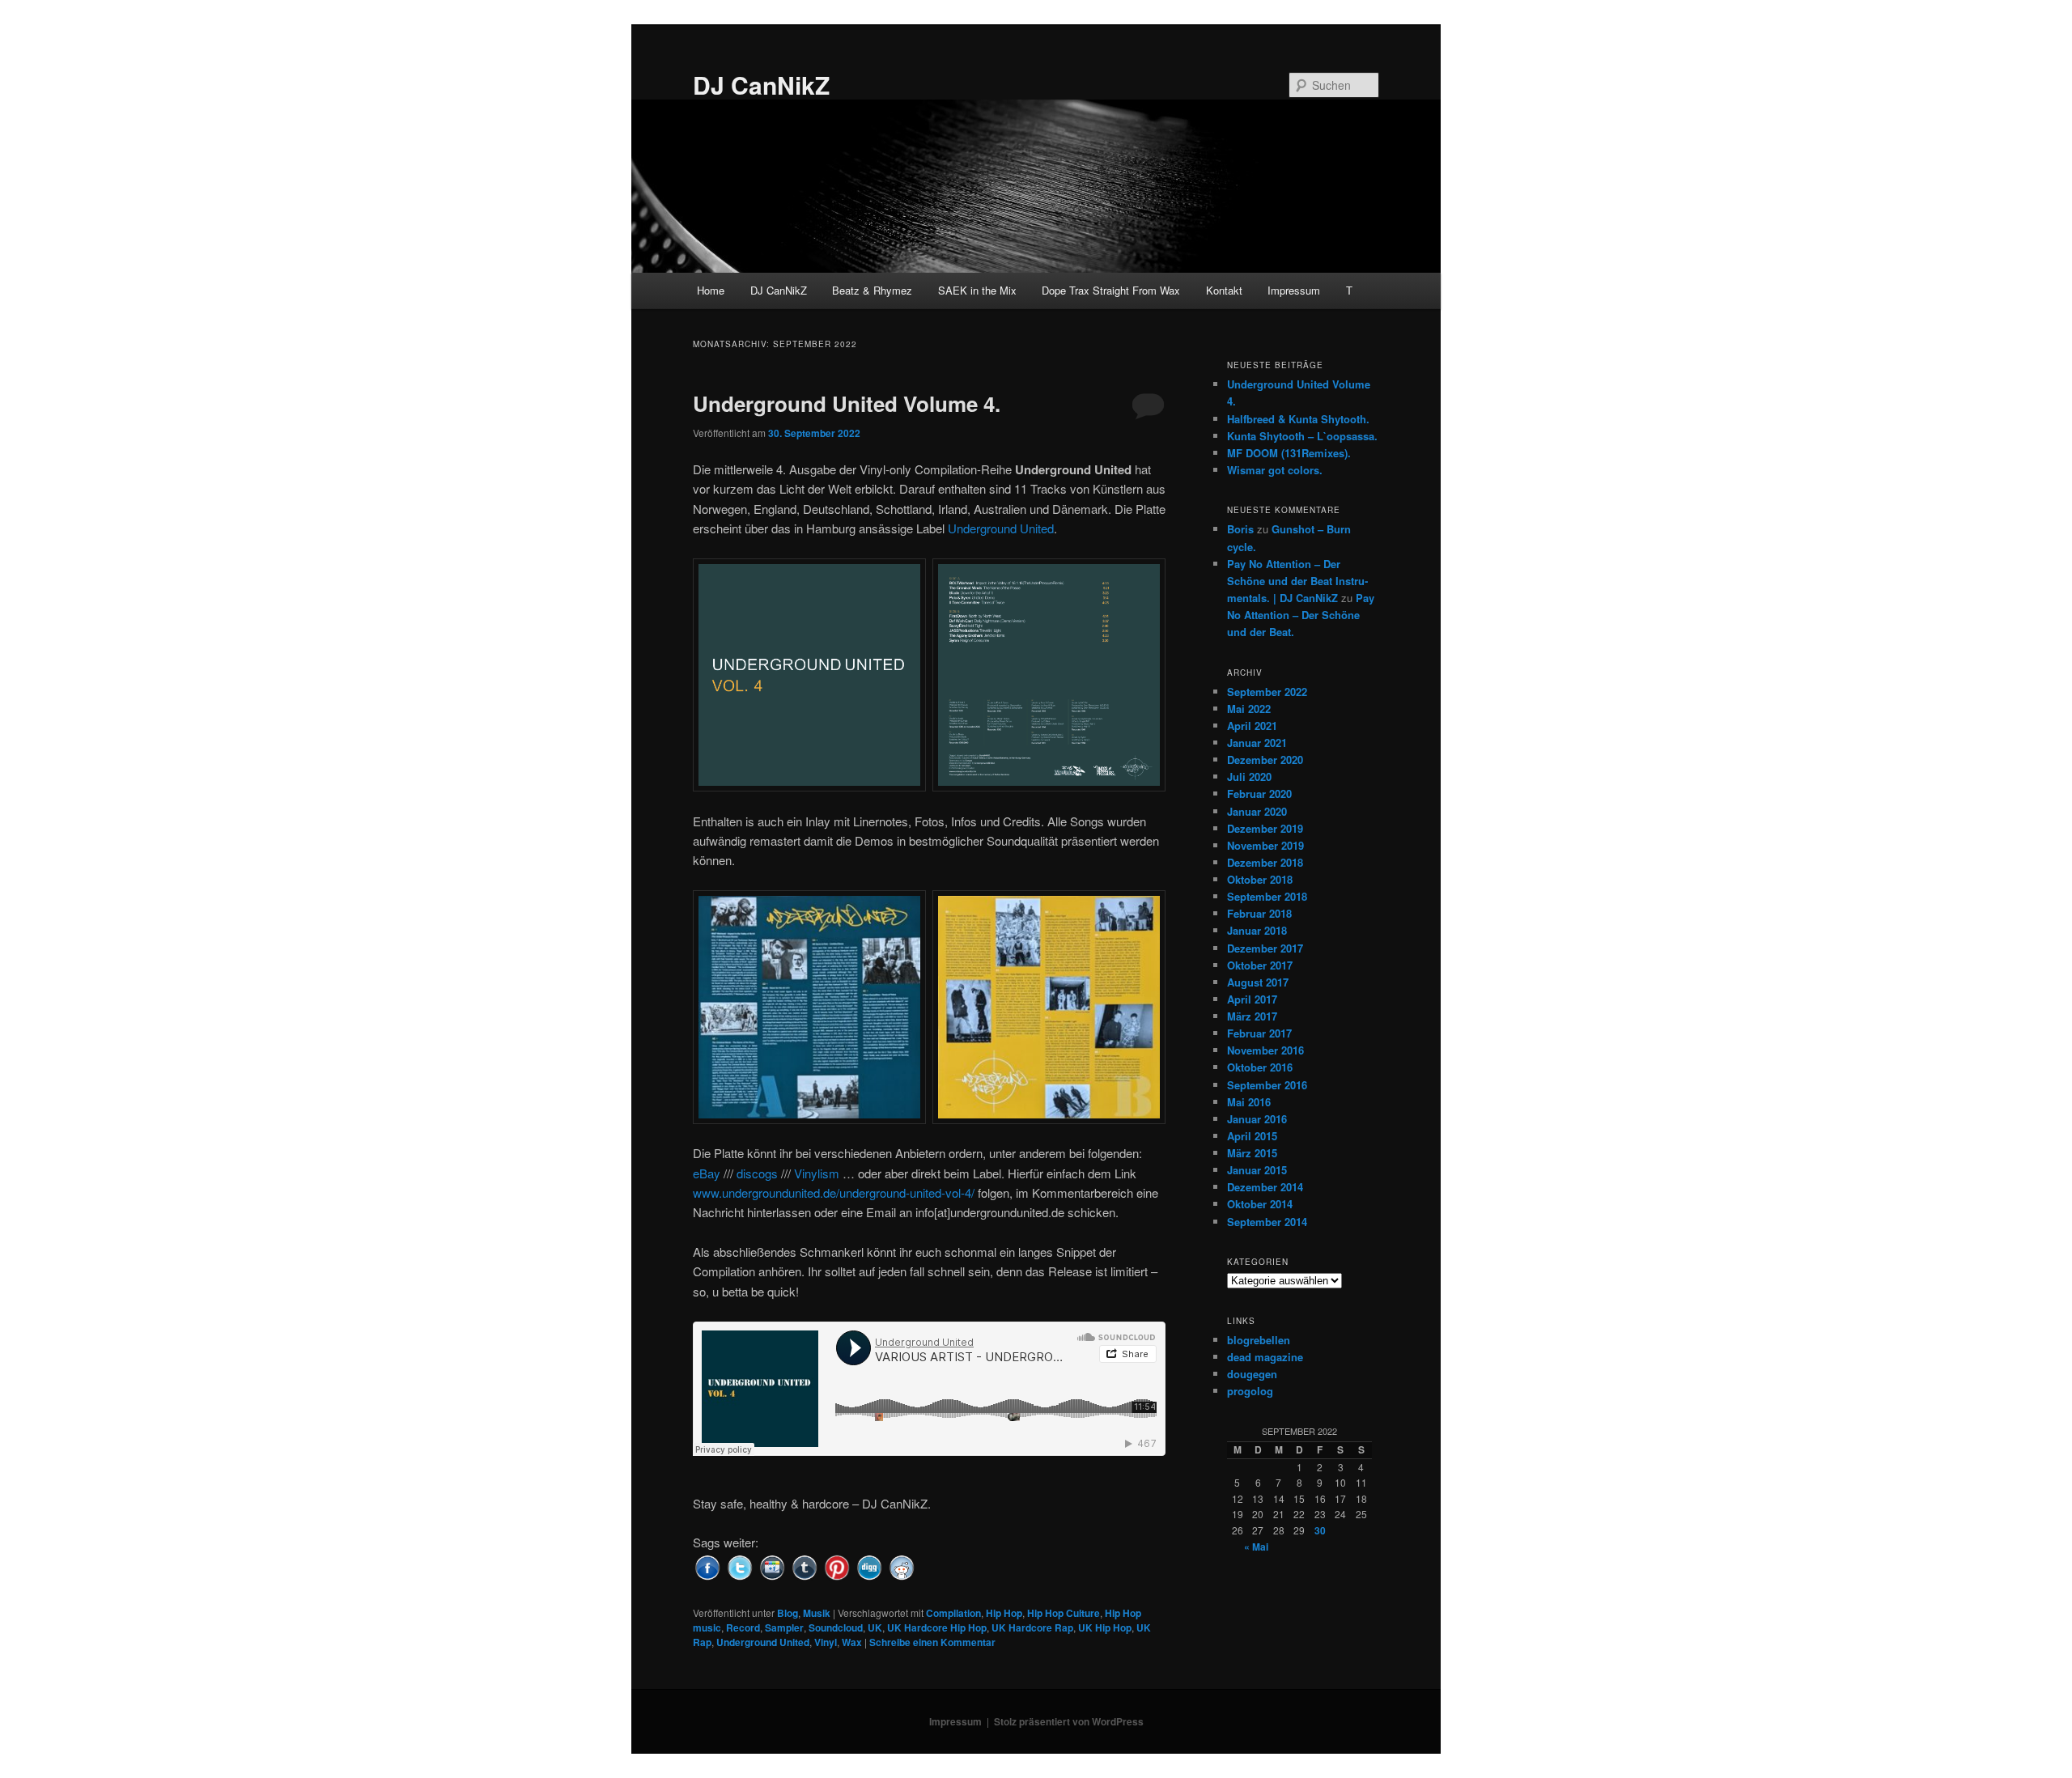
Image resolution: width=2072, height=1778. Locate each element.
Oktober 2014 (1260, 1204)
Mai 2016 (1249, 1102)
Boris (1240, 529)
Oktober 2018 (1260, 879)
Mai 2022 (1249, 709)
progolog (1250, 1391)
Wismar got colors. (1275, 470)
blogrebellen (1259, 1340)
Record (743, 1627)
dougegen (1252, 1374)
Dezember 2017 (1265, 948)
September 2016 (1267, 1085)
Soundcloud (836, 1627)
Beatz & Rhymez (872, 290)
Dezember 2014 (1265, 1187)
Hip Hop (1004, 1613)
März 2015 (1252, 1153)
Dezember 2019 (1265, 828)
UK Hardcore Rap (1032, 1627)
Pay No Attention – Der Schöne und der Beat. (1301, 615)
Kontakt (1224, 290)
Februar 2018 (1259, 913)
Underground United (1001, 528)
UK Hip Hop (1105, 1627)
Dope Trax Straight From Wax (1111, 290)
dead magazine (1265, 1357)
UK (875, 1627)
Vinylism (817, 1173)
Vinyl (826, 1642)
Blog (788, 1613)
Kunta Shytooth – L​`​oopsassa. (1302, 436)
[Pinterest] (837, 1566)
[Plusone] (772, 1566)
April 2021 (1252, 726)
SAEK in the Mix (977, 290)
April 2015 (1252, 1136)
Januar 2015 (1257, 1170)
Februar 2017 (1259, 1033)
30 (1320, 1530)
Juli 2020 (1249, 777)
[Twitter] (740, 1566)
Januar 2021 (1257, 743)
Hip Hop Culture (1064, 1613)
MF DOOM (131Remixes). (1289, 453)
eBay (707, 1173)
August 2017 (1258, 982)
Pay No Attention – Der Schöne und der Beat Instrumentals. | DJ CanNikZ (1297, 581)
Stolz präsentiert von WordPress (1069, 1721)
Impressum (1294, 290)
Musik (817, 1613)
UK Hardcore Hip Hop (937, 1627)
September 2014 (1267, 1222)
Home (711, 290)
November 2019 (1265, 845)
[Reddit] (902, 1566)
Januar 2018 (1257, 930)
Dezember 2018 (1265, 862)
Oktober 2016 (1260, 1067)
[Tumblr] (805, 1566)
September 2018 (1267, 896)
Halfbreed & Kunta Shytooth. (1298, 419)
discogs (757, 1173)
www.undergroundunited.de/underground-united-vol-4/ (834, 1192)
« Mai (1256, 1547)
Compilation (953, 1613)
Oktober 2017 (1260, 965)
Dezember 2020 (1265, 760)
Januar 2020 (1257, 811)
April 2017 (1252, 999)
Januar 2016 (1257, 1119)
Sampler (784, 1627)
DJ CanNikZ (761, 85)
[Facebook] (707, 1566)
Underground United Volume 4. (847, 403)
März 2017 (1252, 1016)
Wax (852, 1642)
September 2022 (1267, 692)
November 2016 (1265, 1050)
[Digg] (869, 1566)
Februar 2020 (1259, 794)
